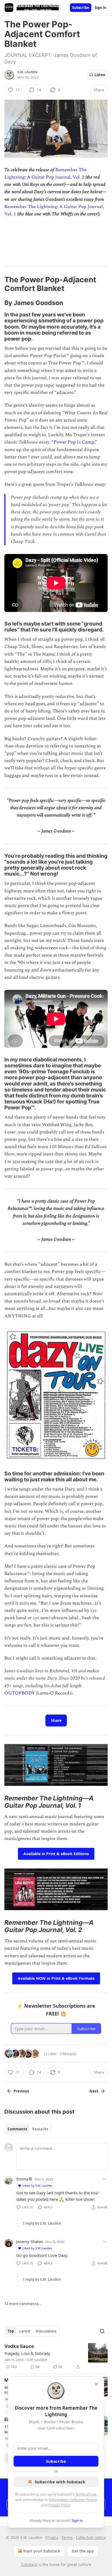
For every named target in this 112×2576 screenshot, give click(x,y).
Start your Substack (42, 2551)
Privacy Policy (59, 2505)
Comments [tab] (17, 2129)
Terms (67, 2537)
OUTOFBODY (20, 1693)
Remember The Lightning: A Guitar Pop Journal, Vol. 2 (45, 174)
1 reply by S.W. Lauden (42, 2223)
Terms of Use (86, 2494)
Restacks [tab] (40, 2129)
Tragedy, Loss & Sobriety (27, 2353)
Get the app (83, 2551)
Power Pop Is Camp (74, 442)
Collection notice (91, 2537)
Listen (100, 75)
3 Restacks (68, 2054)
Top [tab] (11, 2331)
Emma (22, 2179)
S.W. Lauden (27, 72)
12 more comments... (23, 2304)
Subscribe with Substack (60, 2482)
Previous (21, 2091)
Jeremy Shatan (30, 2241)
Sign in (101, 8)
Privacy (52, 2537)
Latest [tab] (25, 2331)
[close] (96, 2384)
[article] (56, 2357)
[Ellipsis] (105, 2179)
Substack (29, 2564)
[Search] (102, 2331)
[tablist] (28, 2129)
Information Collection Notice (73, 2500)
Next (94, 2091)
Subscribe (81, 8)
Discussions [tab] (46, 2331)
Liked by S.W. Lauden (37, 2185)
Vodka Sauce (19, 2346)
